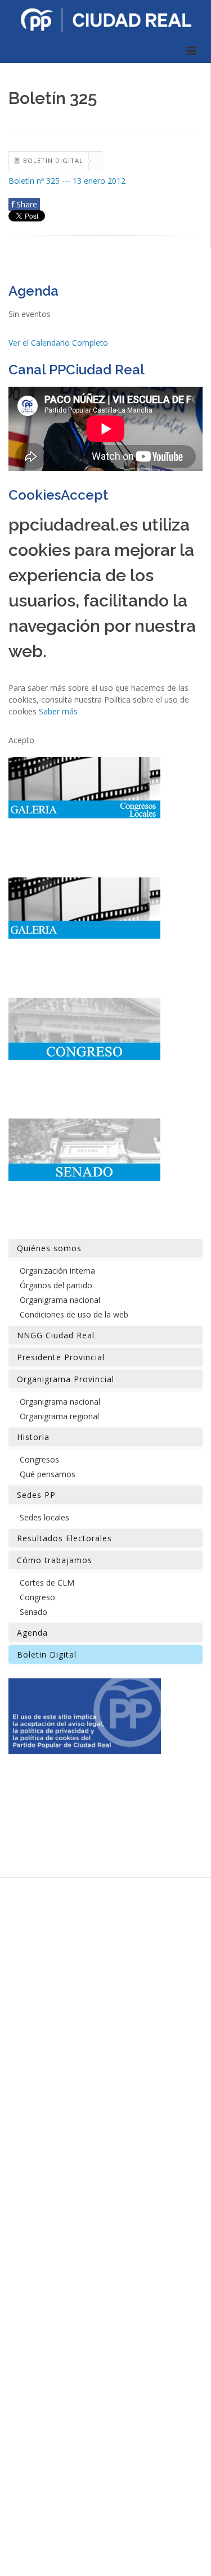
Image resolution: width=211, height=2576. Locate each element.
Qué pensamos (48, 1474)
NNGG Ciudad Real (56, 1335)
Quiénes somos (49, 1248)
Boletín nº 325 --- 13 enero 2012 (67, 181)
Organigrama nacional (60, 1300)
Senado (33, 1612)
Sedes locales (44, 1517)
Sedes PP (36, 1495)
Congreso (37, 1597)
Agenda (32, 1633)
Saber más (58, 711)
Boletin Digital (47, 1654)
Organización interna (57, 1271)
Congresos (39, 1459)
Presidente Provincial (61, 1357)
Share (24, 204)
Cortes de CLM (47, 1583)
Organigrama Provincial (66, 1379)
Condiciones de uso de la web (74, 1314)
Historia (33, 1437)
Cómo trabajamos (55, 1560)
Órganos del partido (56, 1285)
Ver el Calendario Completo (58, 343)
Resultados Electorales (64, 1538)
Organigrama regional (59, 1416)
